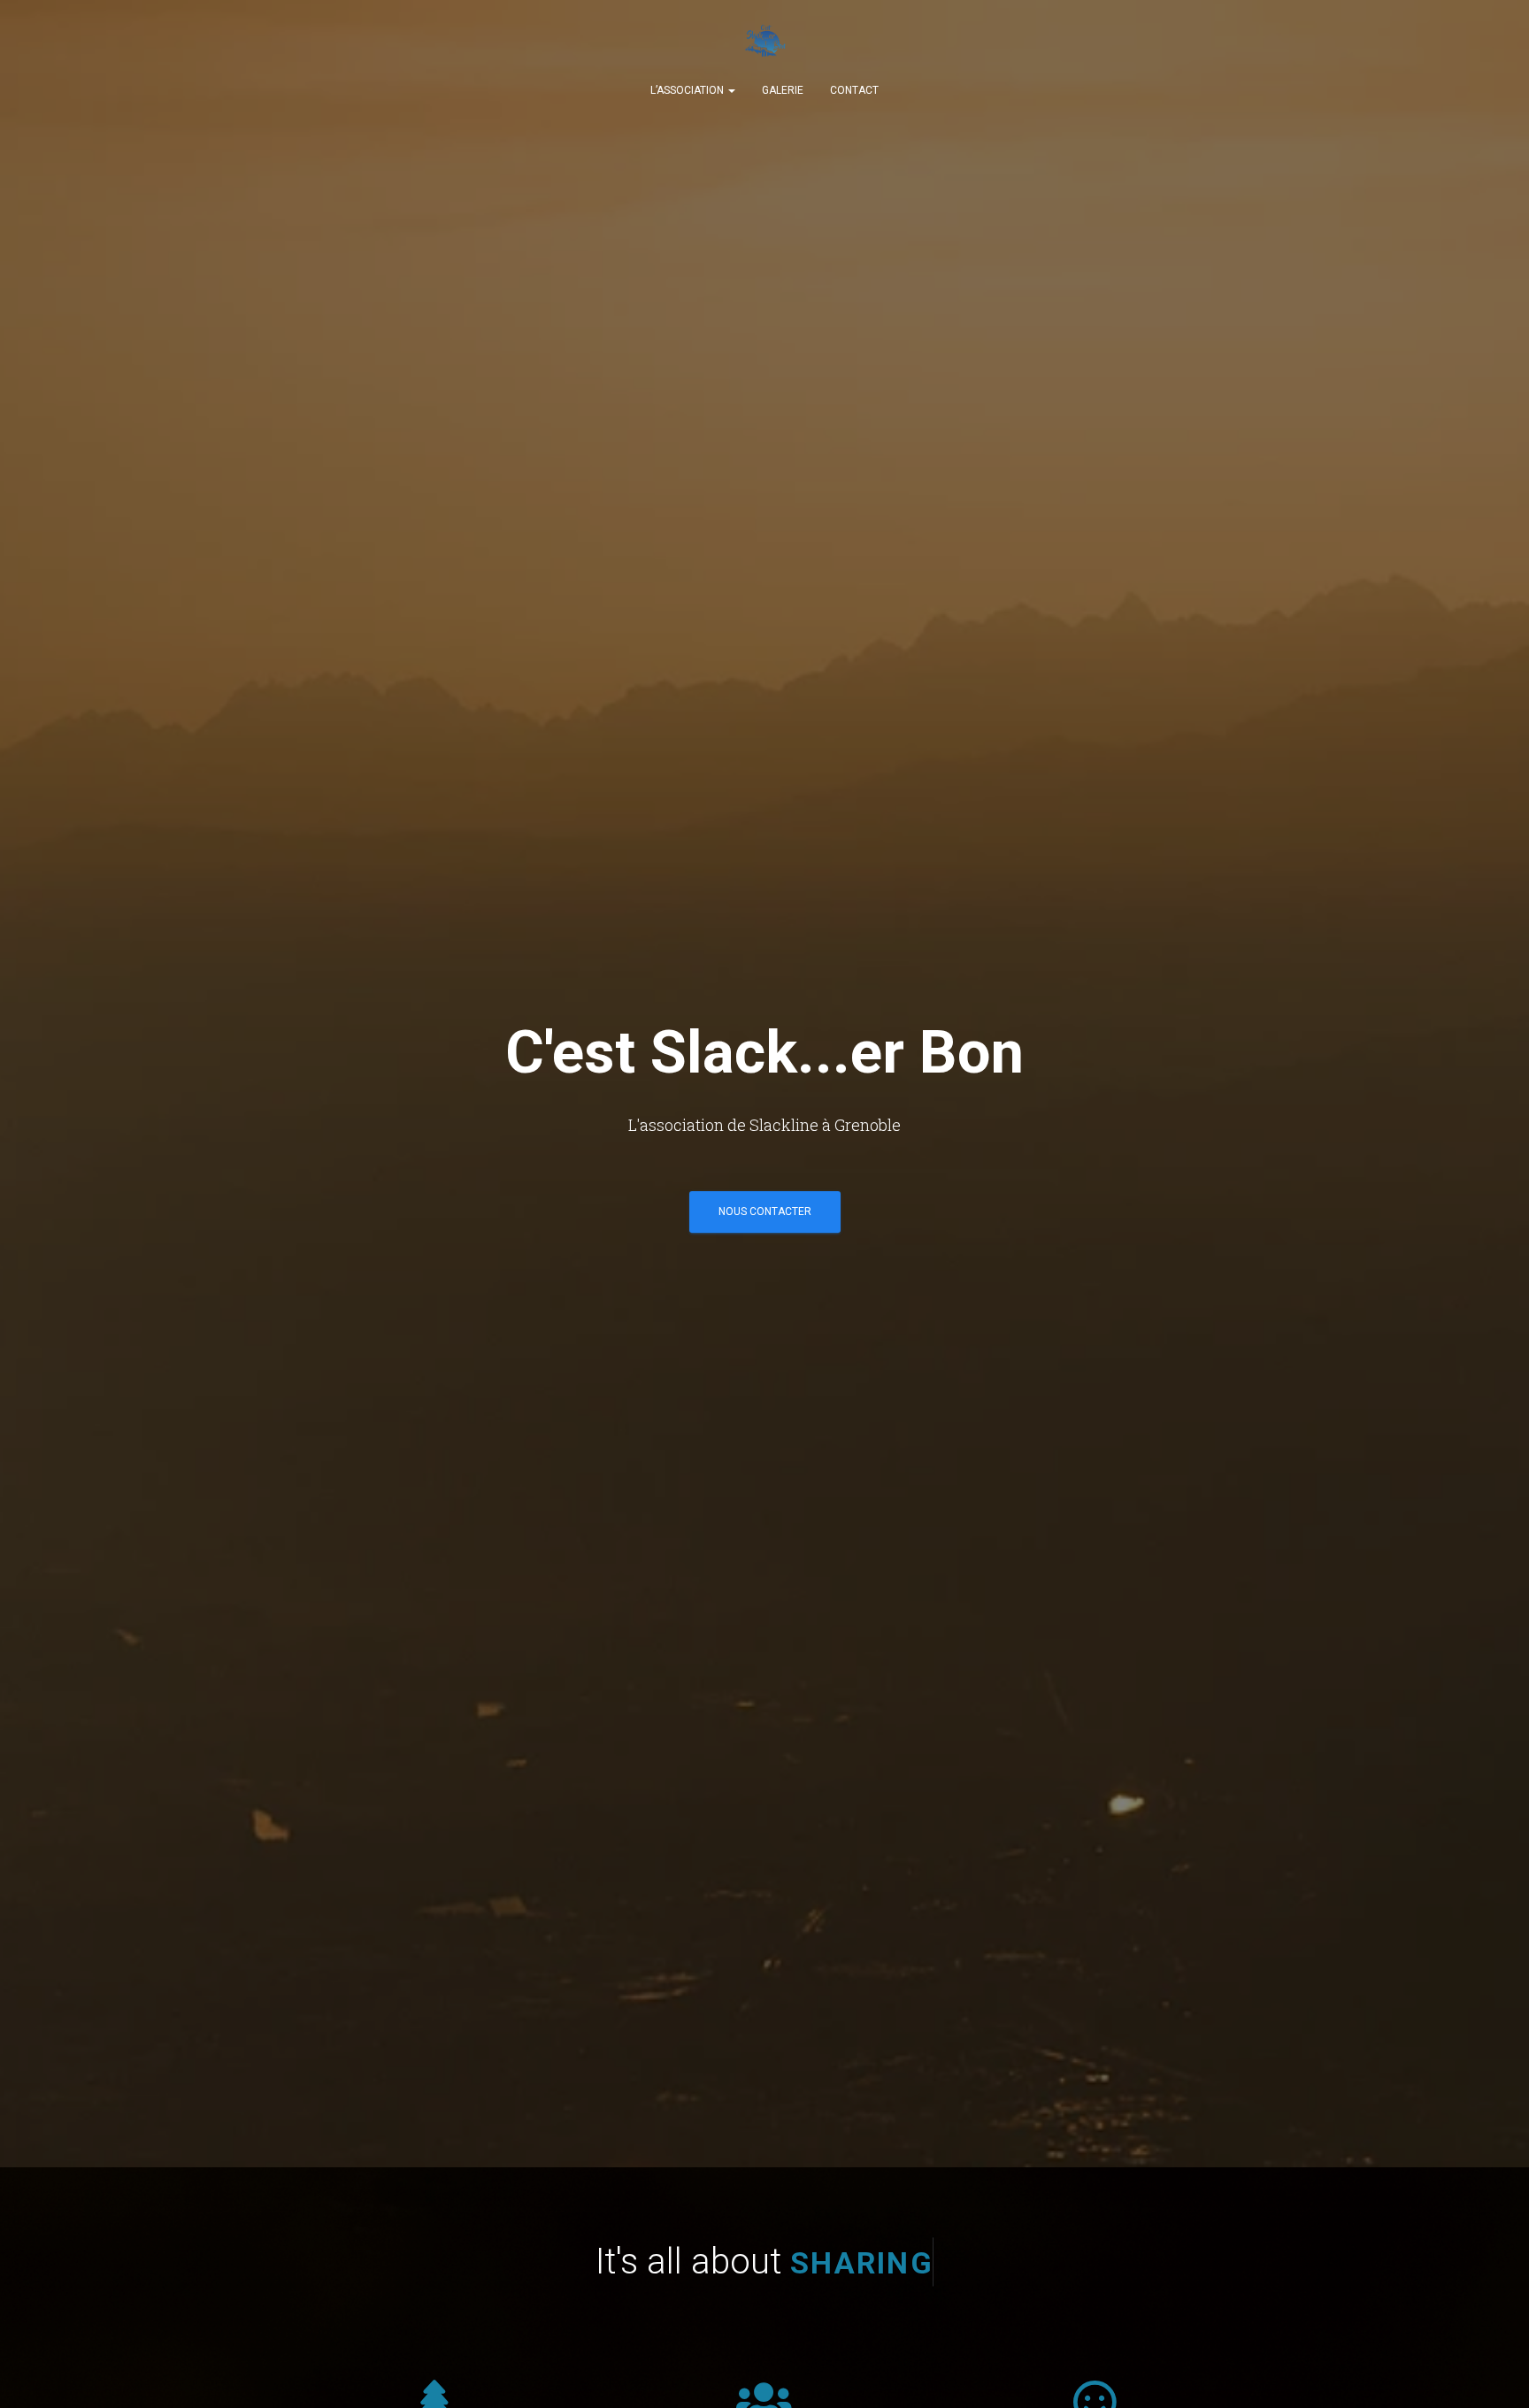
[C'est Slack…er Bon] (764, 44)
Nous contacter (765, 1212)
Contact (854, 90)
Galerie (783, 90)
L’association (688, 90)
